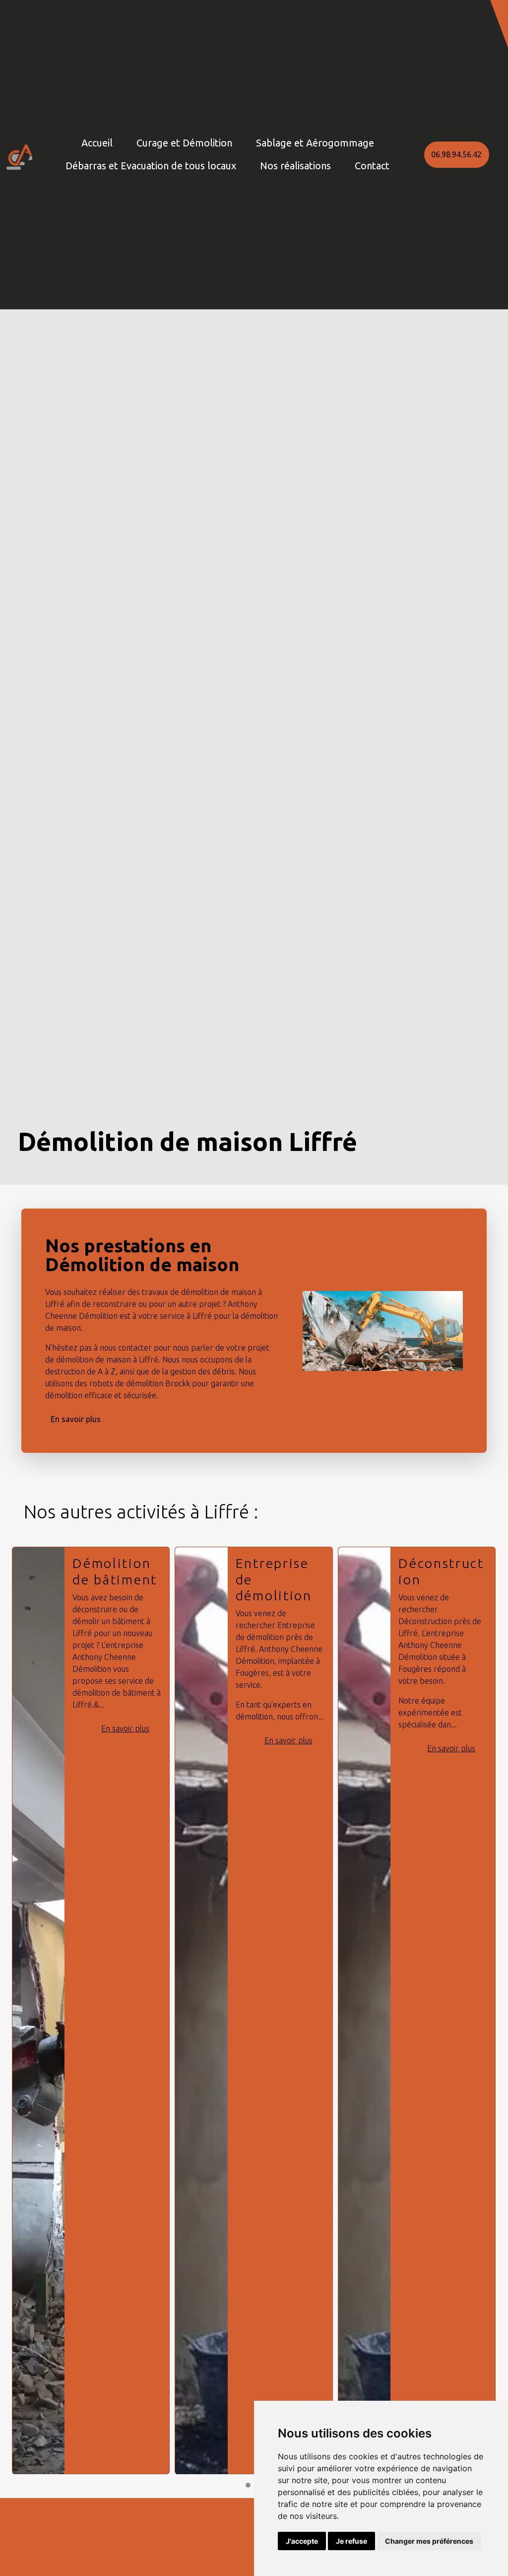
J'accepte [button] (302, 2541)
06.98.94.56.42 (456, 154)
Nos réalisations (295, 166)
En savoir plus (76, 1419)
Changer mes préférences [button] (429, 2541)
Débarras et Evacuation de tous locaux (151, 166)
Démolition (438, 1563)
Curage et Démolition (184, 143)
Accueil (97, 143)
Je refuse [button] (351, 2541)
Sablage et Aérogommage (315, 143)
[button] (499, 24)
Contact (372, 166)
